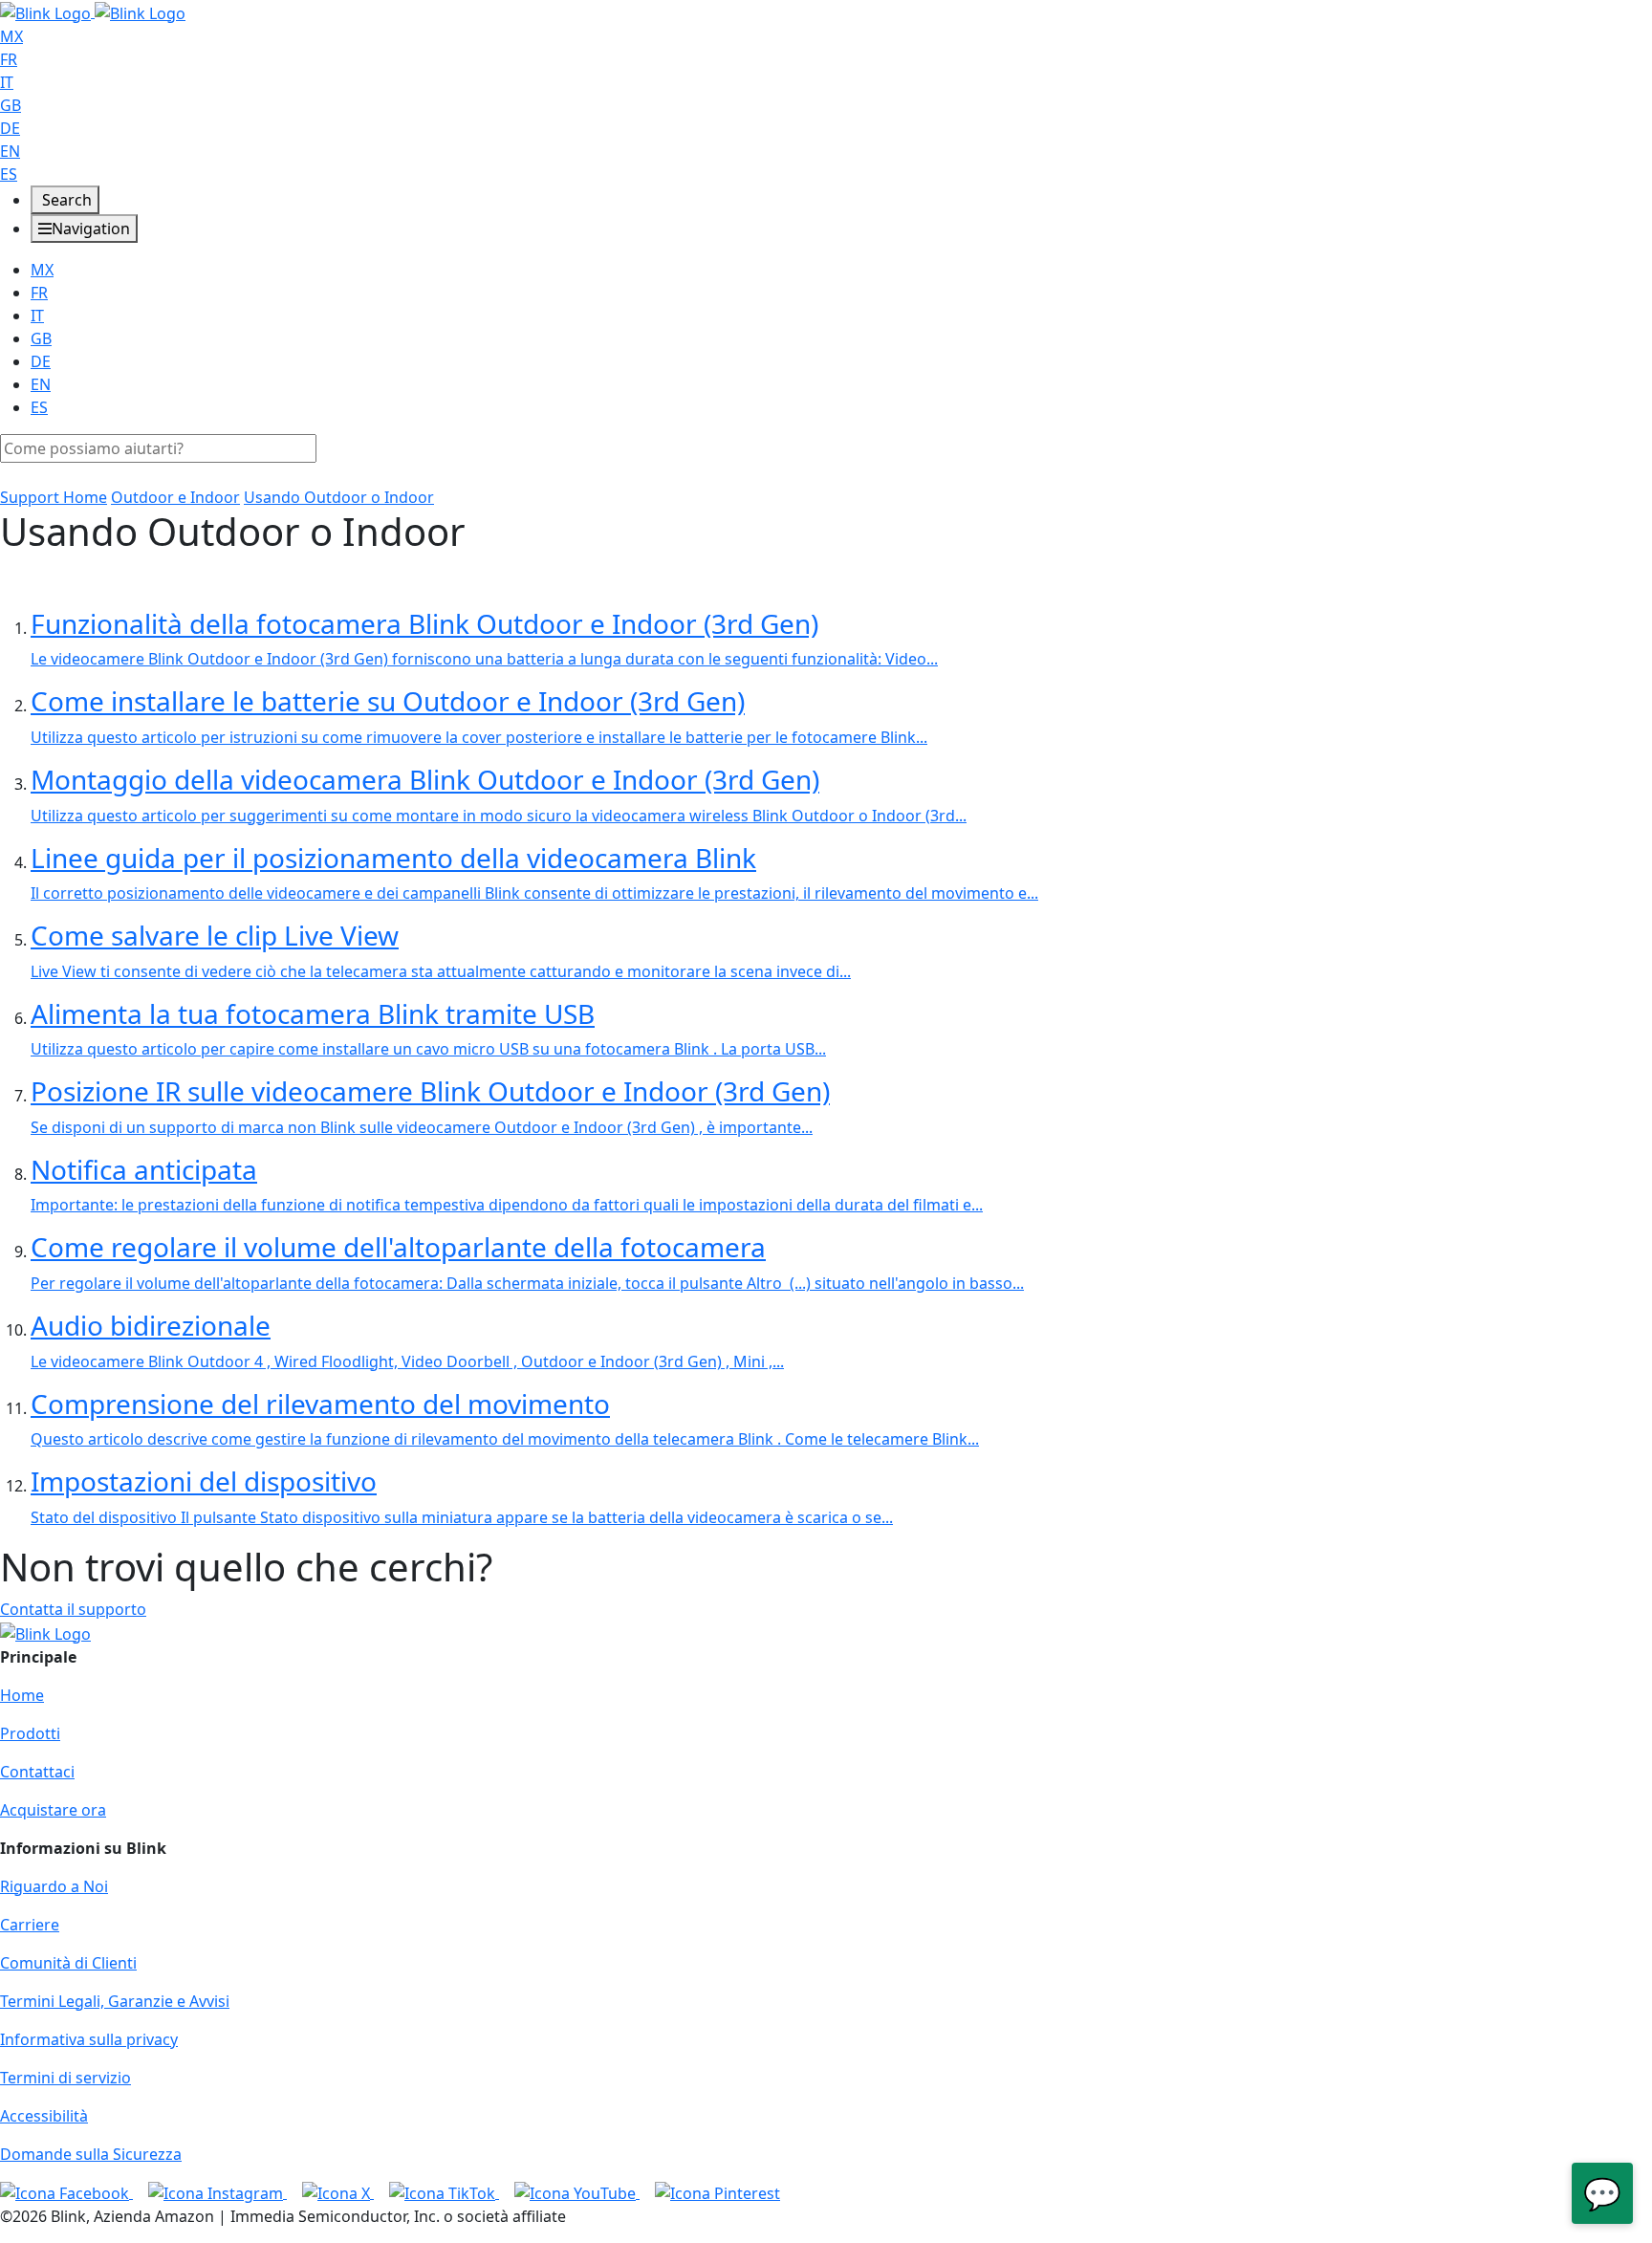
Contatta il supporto (73, 1609)
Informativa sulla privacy (89, 2039)
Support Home (54, 497)
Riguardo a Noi (54, 1886)
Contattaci (37, 1772)
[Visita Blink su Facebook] (66, 2192)
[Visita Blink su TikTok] (444, 2192)
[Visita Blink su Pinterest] (717, 2192)
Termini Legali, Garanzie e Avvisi (115, 2001)
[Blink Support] (93, 11)
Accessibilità (44, 2116)
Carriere (30, 1925)
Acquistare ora (53, 1810)
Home (22, 1695)
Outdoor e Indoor (175, 497)
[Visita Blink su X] (338, 2192)
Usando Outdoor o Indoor (339, 497)
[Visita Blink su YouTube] (577, 2192)
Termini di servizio (65, 2078)
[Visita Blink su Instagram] (217, 2192)
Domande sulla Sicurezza (91, 2154)
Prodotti (30, 1733)
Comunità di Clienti (68, 1963)
